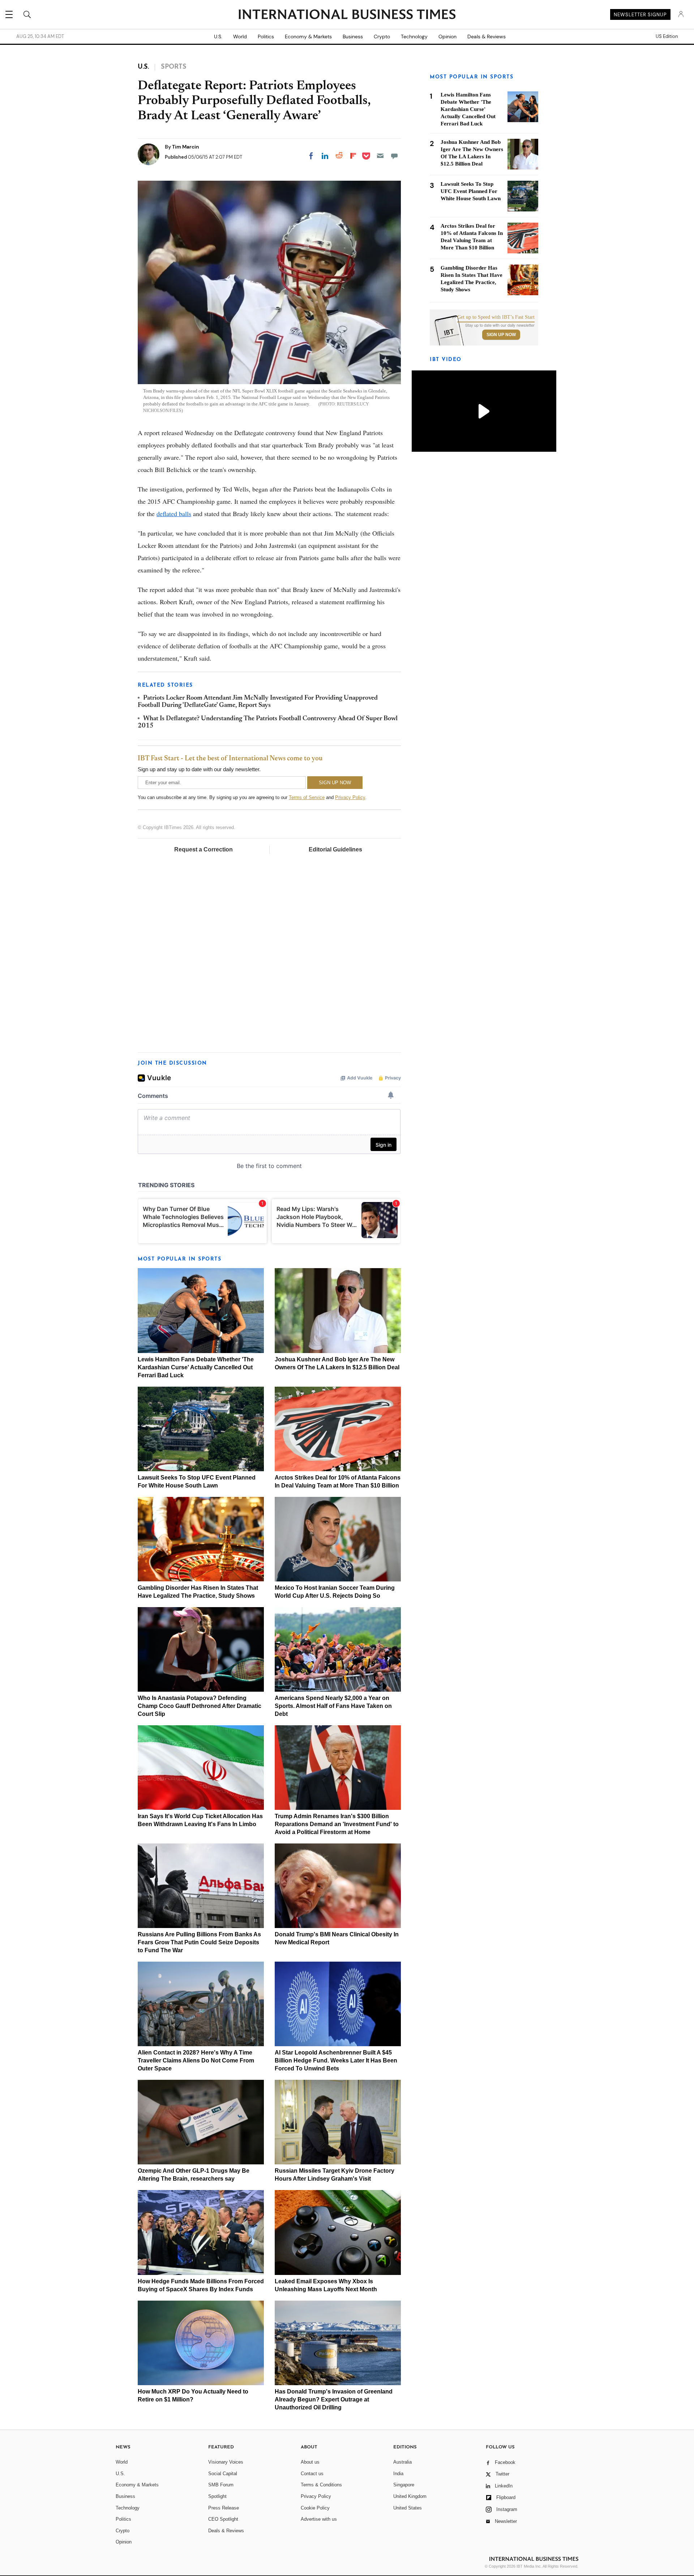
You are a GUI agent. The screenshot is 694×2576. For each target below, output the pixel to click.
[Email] (380, 156)
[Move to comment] (394, 156)
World (240, 37)
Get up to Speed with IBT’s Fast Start (496, 317)
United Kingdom (410, 2496)
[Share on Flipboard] (353, 156)
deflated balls (174, 514)
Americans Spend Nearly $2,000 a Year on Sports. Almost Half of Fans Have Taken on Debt (333, 1706)
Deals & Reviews (487, 37)
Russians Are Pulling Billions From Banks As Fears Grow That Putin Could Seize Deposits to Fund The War (199, 1942)
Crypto (382, 37)
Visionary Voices (226, 2462)
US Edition (667, 37)
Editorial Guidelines (335, 849)
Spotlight (217, 2496)
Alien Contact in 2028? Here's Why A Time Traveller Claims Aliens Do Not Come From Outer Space (196, 2060)
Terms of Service (307, 797)
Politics (266, 37)
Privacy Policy (350, 797)
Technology (414, 37)
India (398, 2474)
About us (310, 2462)
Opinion (447, 37)
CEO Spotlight (223, 2519)
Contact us (312, 2474)
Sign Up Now (501, 335)
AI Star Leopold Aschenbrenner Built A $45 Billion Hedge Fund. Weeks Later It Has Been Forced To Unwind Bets (336, 2060)
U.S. (218, 37)
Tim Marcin (186, 147)
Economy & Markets (308, 37)
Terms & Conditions (321, 2485)
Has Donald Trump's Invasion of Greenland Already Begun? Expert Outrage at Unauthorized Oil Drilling (334, 2399)
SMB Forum (221, 2485)
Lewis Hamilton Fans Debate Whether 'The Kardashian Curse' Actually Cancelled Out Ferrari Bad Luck (196, 1367)
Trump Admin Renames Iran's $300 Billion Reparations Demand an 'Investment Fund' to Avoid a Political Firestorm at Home (337, 1824)
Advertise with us (319, 2519)
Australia (402, 2462)
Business (353, 37)
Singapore (404, 2485)
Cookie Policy (315, 2508)
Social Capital (223, 2474)
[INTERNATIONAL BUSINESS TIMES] (347, 15)
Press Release (224, 2508)
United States (408, 2508)
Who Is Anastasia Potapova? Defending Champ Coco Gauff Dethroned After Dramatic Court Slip (200, 1706)
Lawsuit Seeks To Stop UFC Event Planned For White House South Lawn (471, 191)
